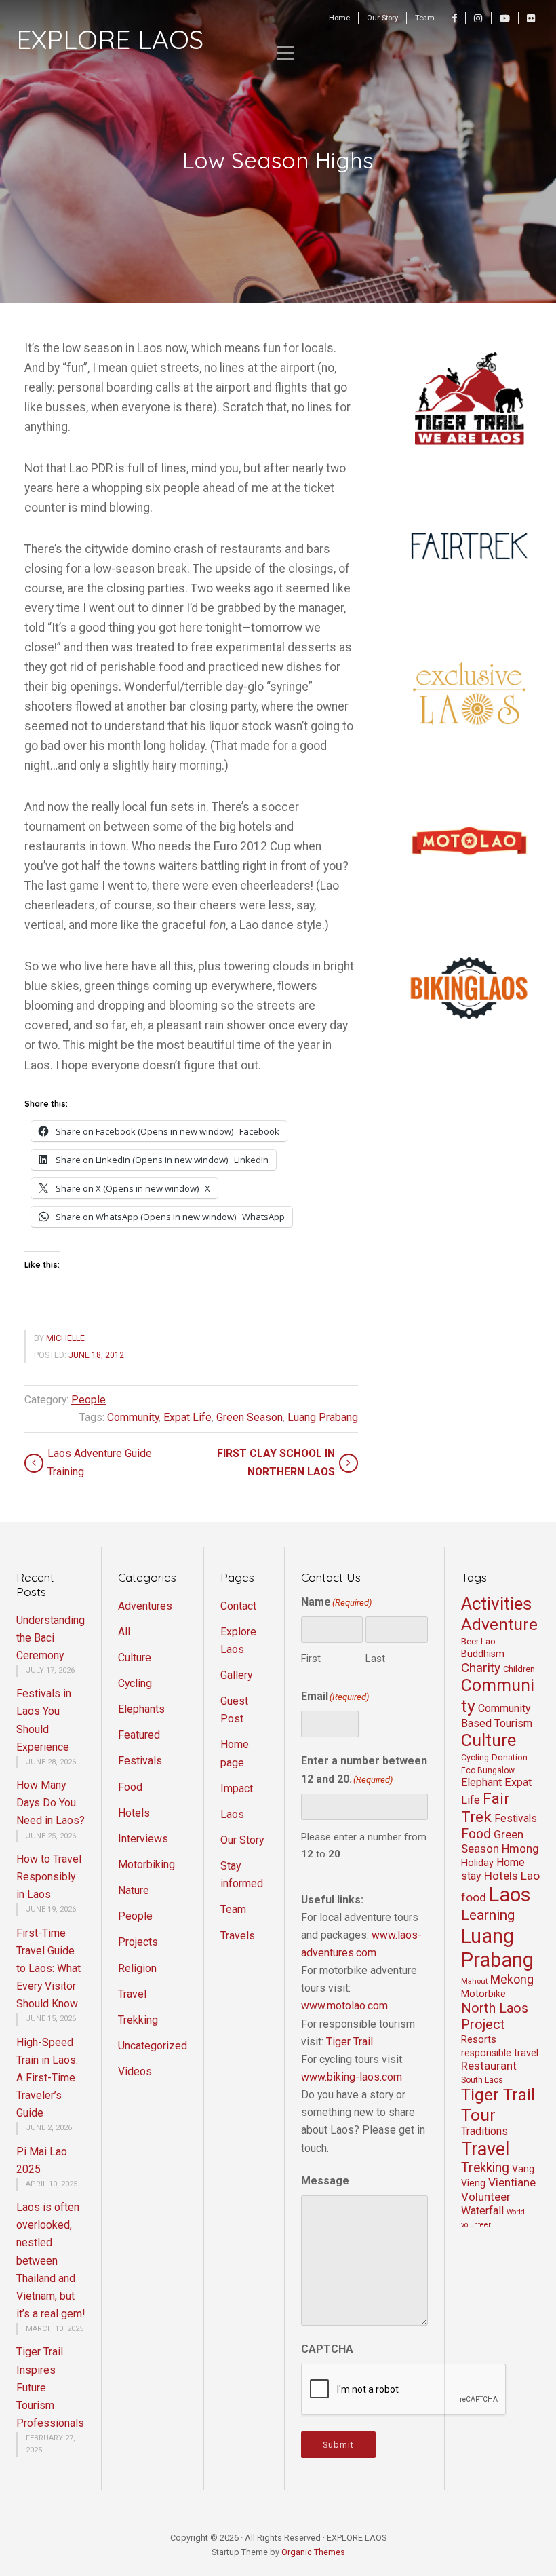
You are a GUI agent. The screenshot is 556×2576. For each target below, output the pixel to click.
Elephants (141, 1709)
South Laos (482, 2080)
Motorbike (483, 1994)
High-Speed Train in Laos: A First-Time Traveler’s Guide (47, 2078)
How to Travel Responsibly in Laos (49, 1877)
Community (133, 1417)
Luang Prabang (323, 1417)
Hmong (520, 1849)
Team (233, 1909)
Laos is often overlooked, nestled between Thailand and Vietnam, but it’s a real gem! (51, 2260)
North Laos (495, 2008)
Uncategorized (153, 2046)
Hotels (134, 1813)
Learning (488, 1915)
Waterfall (482, 2211)
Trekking (138, 2020)
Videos (135, 2071)
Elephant (481, 1782)
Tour (478, 2115)
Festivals (140, 1761)
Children (519, 1669)
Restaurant (489, 2066)
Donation (510, 1757)
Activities (496, 1604)
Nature (134, 1890)
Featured (139, 1735)
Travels (238, 1936)
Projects (138, 1942)
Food (130, 1787)
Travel (132, 1994)
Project (483, 2024)
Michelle (65, 1338)
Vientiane (512, 2182)
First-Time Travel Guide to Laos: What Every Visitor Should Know (48, 1969)
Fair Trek (485, 1807)
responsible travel (500, 2053)
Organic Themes (313, 2552)
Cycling (135, 1683)
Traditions (484, 2131)
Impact (237, 1788)
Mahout (474, 1981)
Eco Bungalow (488, 1770)
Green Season (250, 1417)
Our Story (242, 1840)
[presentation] (404, 2390)
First (311, 1659)
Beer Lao (478, 1641)
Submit (338, 2445)
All (124, 1632)
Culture (135, 1658)
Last (375, 1659)
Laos (232, 1814)
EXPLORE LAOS (110, 39)
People (88, 1400)
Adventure (499, 1624)
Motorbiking (146, 1864)
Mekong (512, 1979)
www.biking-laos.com (352, 2077)
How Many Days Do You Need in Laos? (51, 1803)
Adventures (145, 1606)
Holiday (477, 1863)
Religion (137, 1968)
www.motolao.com (344, 2006)
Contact (238, 1606)
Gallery (236, 1675)
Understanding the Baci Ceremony (51, 1638)
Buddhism (483, 1654)
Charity (481, 1668)
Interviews (143, 1839)
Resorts (479, 2039)
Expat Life (187, 1417)
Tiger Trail (350, 2042)
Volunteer (486, 2197)
